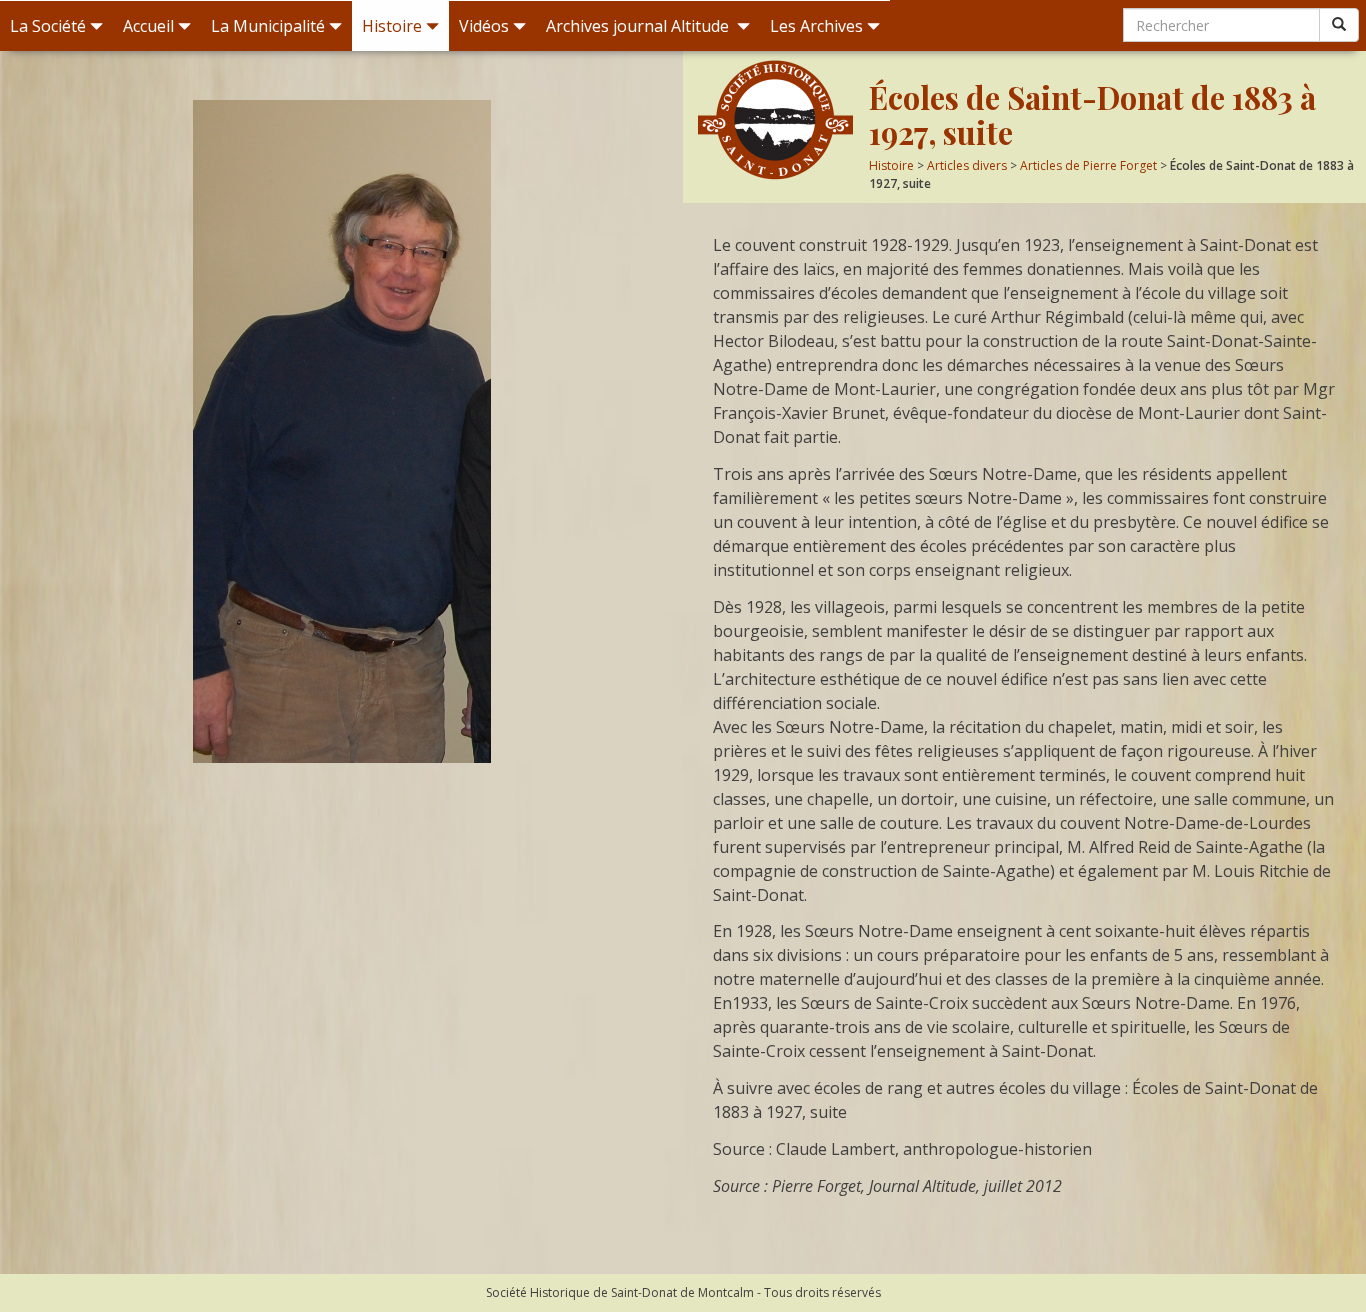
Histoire (392, 26)
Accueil (148, 26)
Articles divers (967, 165)
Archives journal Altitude (639, 26)
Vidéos (484, 26)
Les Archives (816, 26)
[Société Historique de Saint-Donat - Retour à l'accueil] (776, 120)
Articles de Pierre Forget (1088, 165)
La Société (48, 26)
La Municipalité (268, 26)
